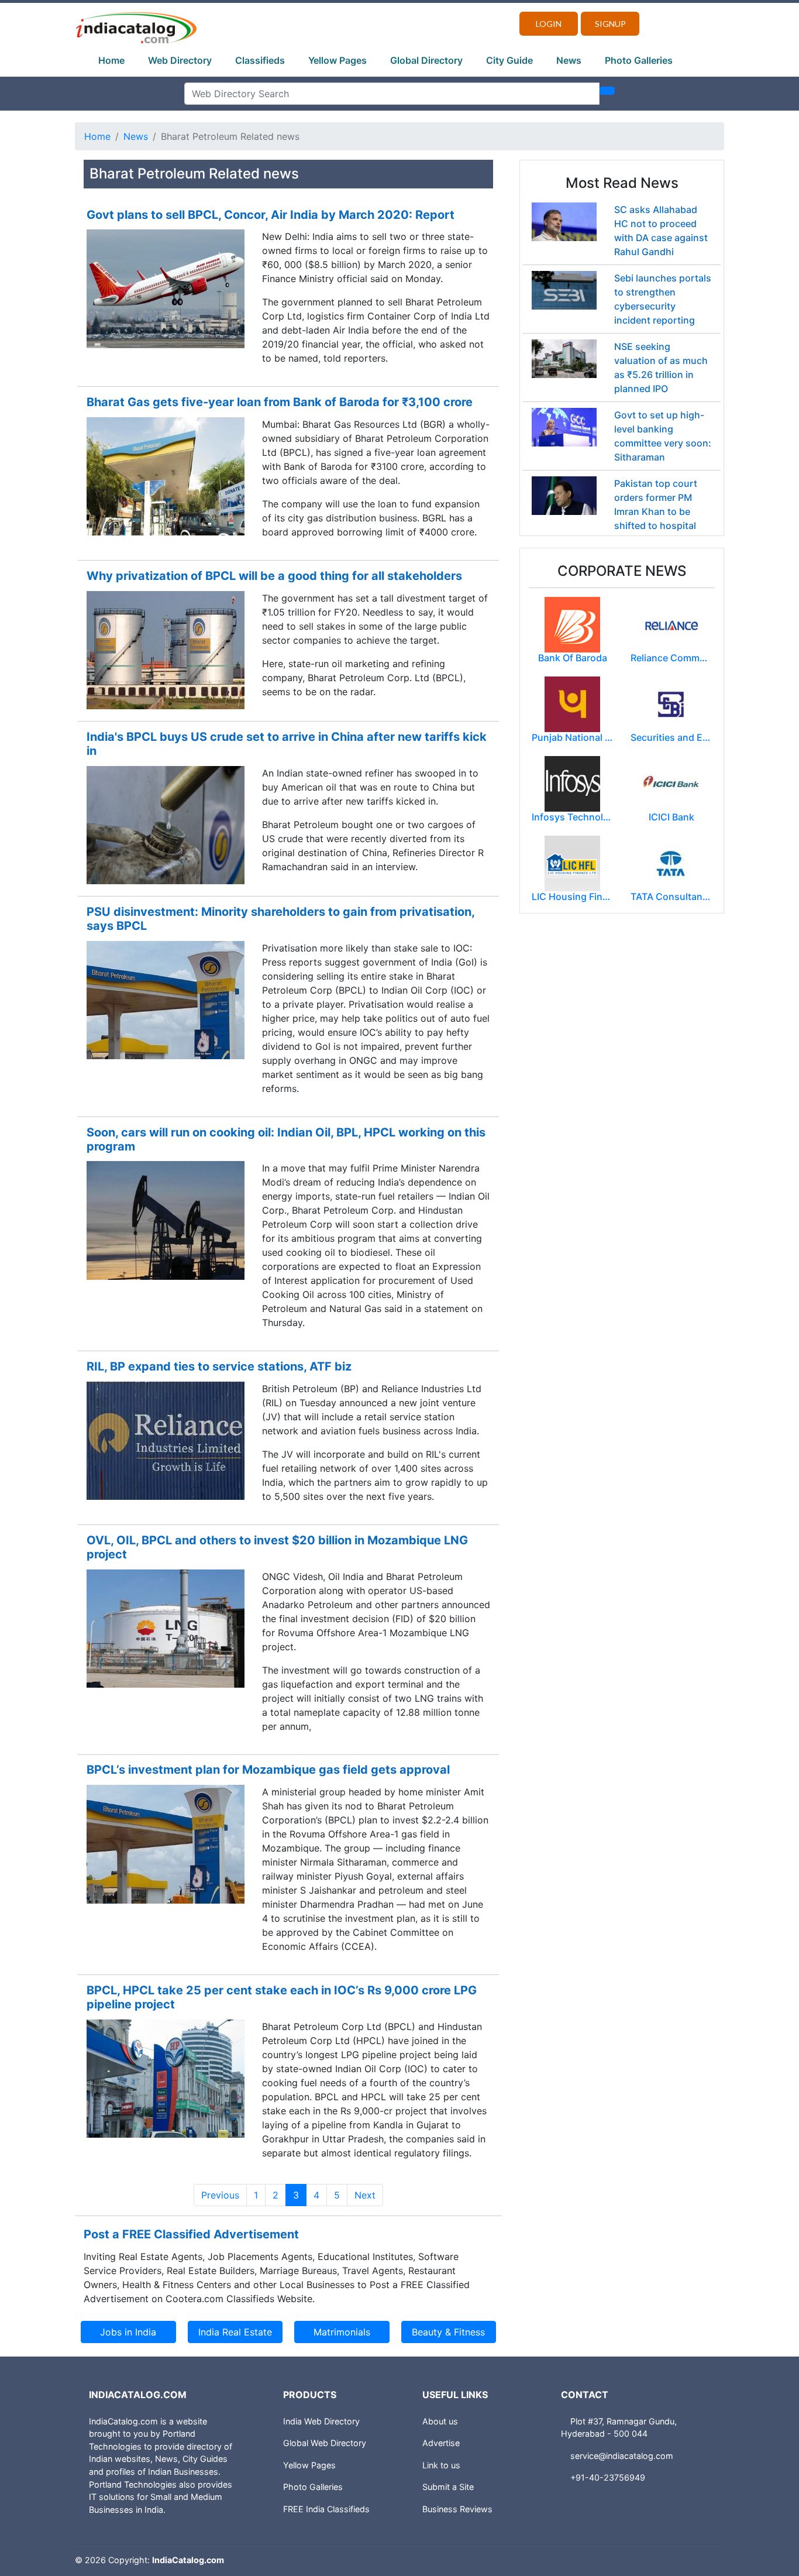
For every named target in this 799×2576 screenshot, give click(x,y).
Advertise (441, 2443)
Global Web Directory (325, 2443)
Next (365, 2195)
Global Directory (426, 60)
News (569, 60)
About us (440, 2421)
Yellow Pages (337, 60)
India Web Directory (321, 2421)
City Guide (509, 60)
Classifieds (260, 60)
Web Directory (180, 60)
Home (111, 60)
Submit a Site (448, 2487)
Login (549, 24)
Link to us (441, 2465)
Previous (220, 2195)
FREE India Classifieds (326, 2509)
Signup (610, 24)
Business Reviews (457, 2509)
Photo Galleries (639, 60)
